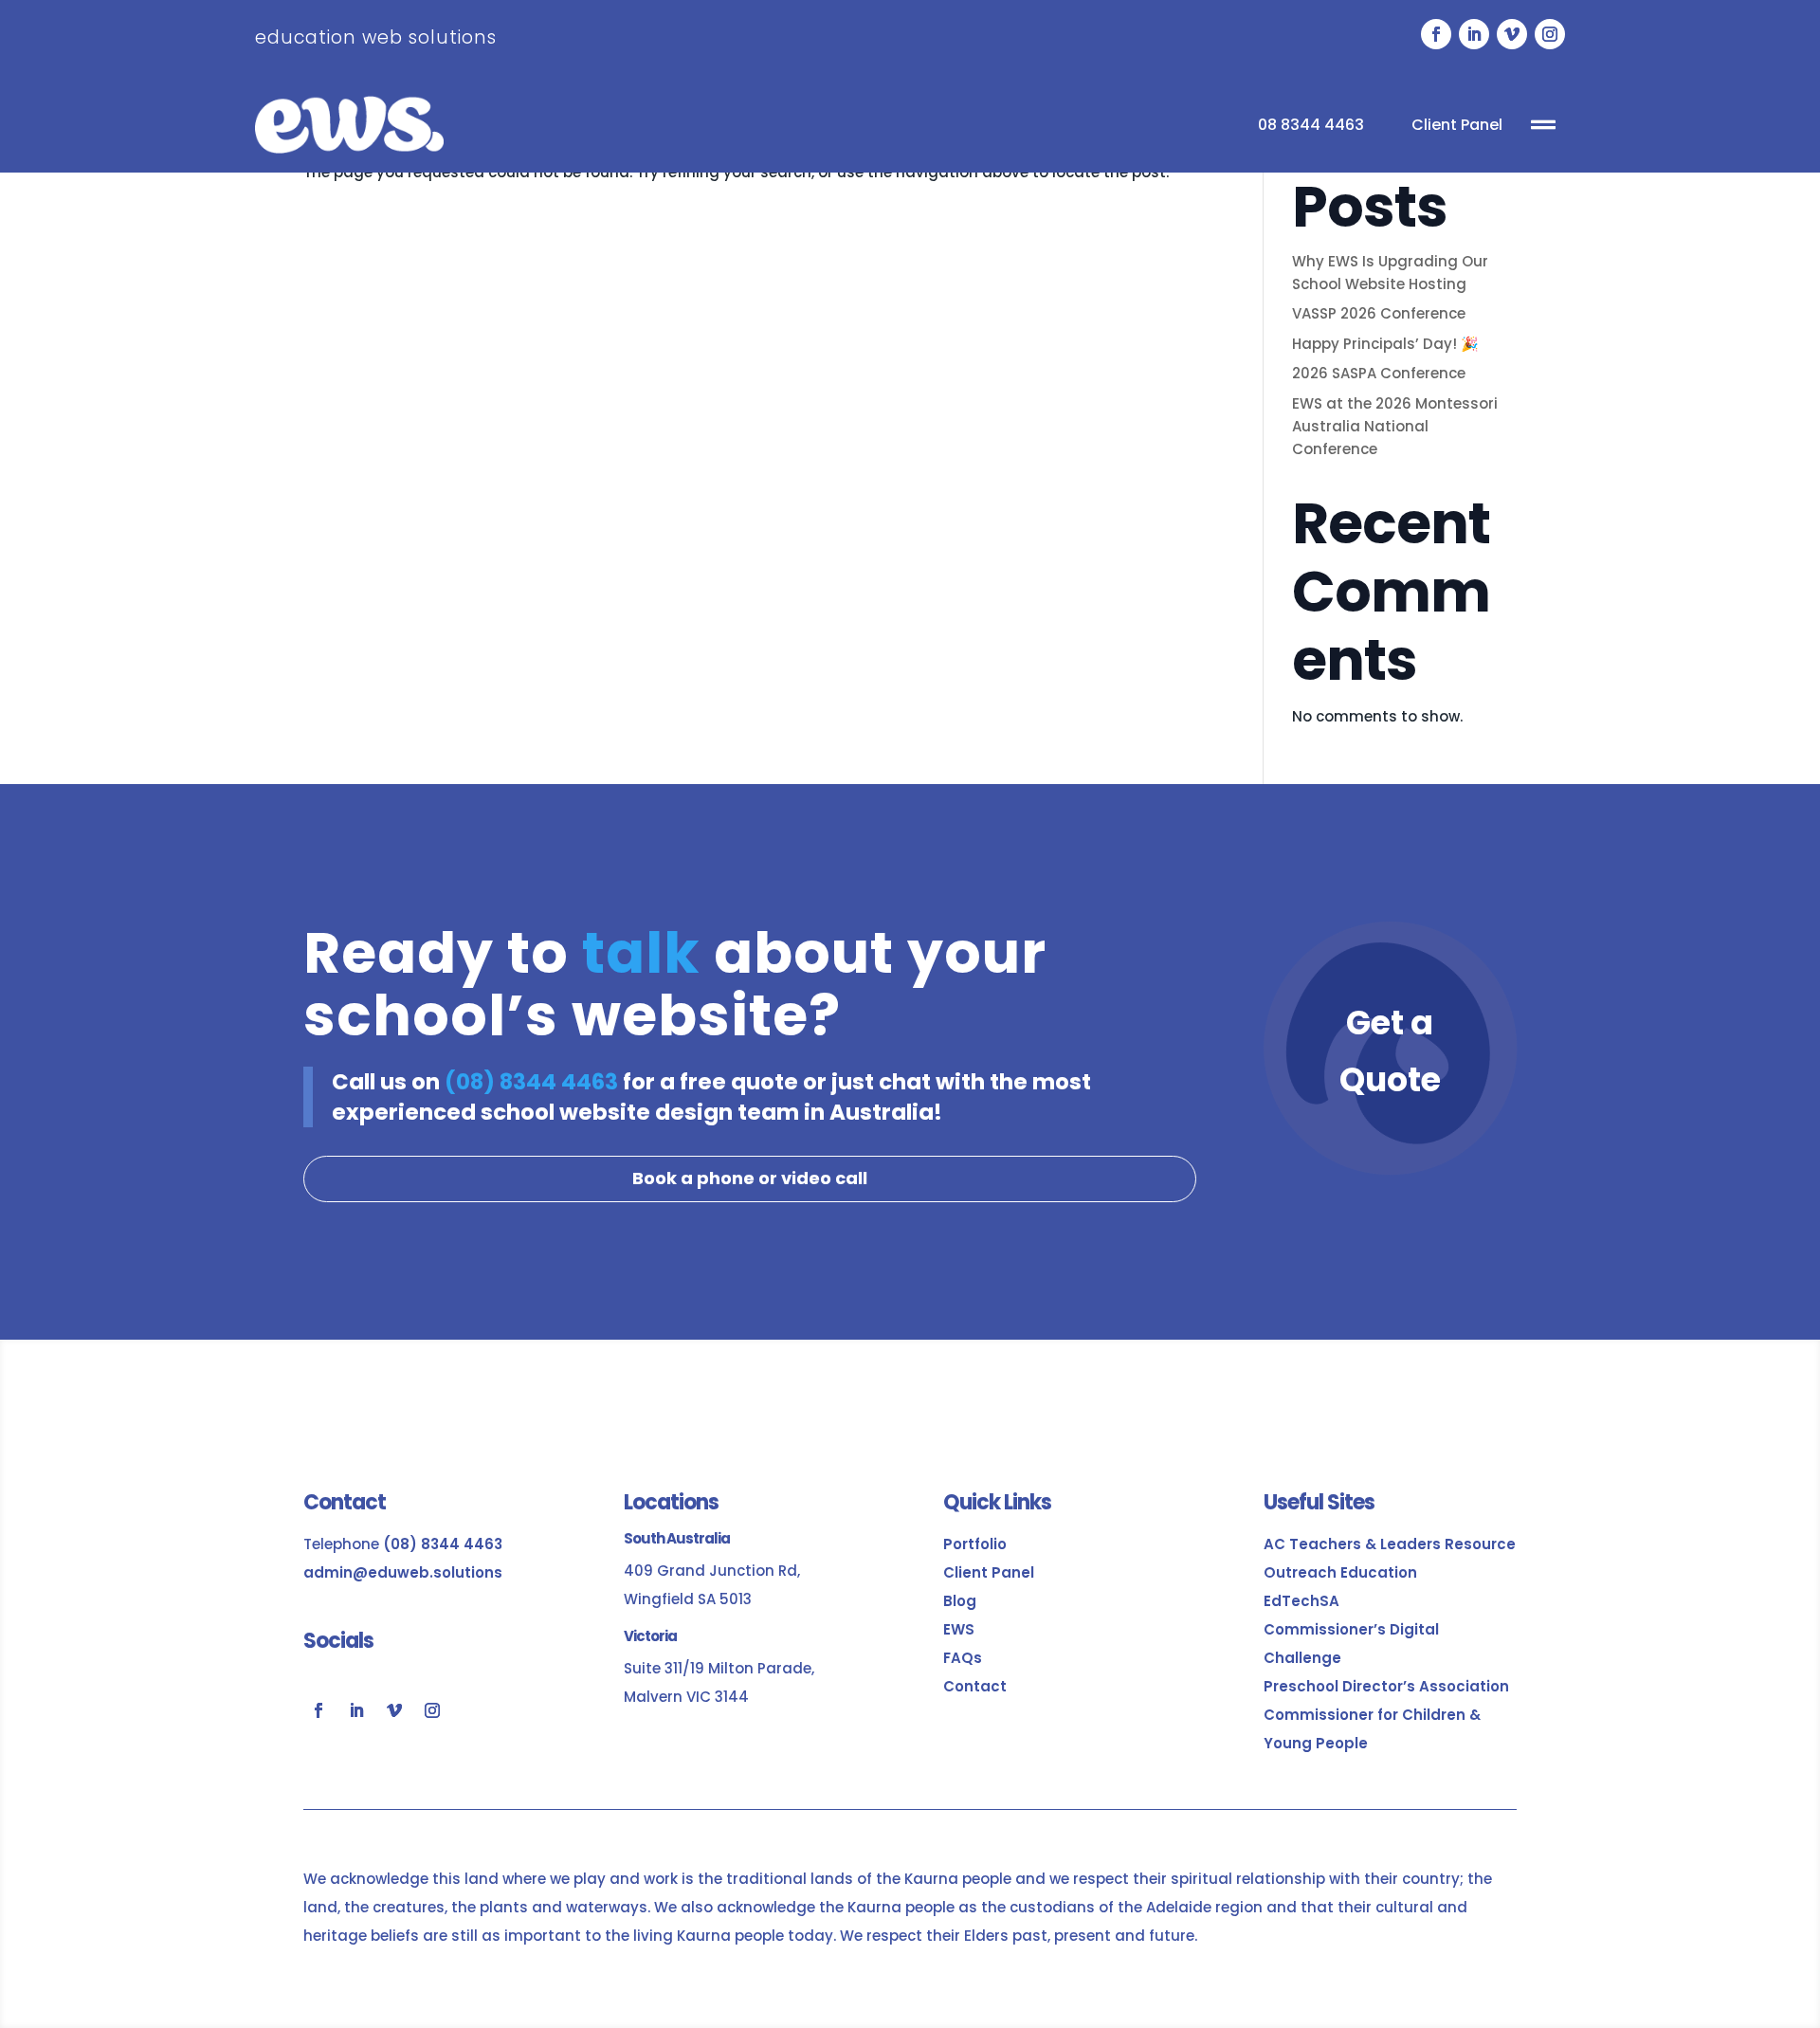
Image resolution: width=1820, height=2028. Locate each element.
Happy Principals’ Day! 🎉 (1385, 344)
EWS (959, 1629)
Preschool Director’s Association (1386, 1686)
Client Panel (1457, 125)
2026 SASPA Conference (1379, 373)
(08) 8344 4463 (531, 1082)
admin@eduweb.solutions (403, 1572)
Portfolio (975, 1544)
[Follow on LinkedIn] (1474, 34)
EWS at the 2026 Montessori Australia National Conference (1395, 426)
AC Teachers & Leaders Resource (1390, 1544)
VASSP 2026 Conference (1379, 313)
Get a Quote (1390, 1051)
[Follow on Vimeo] (1512, 34)
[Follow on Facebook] (1436, 34)
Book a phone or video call (750, 1178)
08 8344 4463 (1311, 125)
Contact (975, 1686)
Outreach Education (1340, 1572)
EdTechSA (1301, 1601)
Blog (960, 1601)
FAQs (963, 1658)
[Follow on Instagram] (1550, 34)
